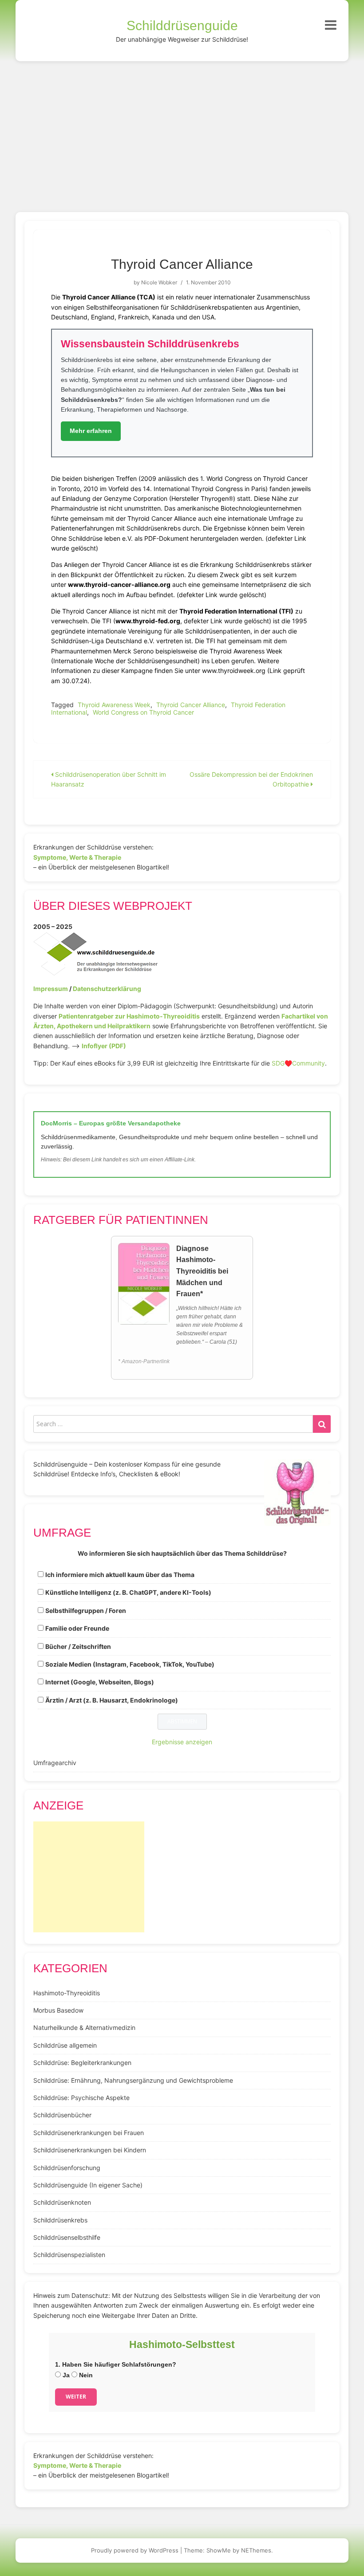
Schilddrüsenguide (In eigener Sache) (88, 2185)
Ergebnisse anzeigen (182, 1742)
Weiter (76, 2397)
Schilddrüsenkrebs (60, 2220)
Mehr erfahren (91, 431)
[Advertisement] (182, 128)
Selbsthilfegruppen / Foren (86, 1610)
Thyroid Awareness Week (114, 705)
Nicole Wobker (159, 282)
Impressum (51, 989)
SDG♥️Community (298, 1063)
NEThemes (256, 2550)
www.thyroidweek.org (234, 671)
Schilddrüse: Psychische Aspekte (81, 2098)
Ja (65, 2375)
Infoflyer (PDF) (104, 1046)
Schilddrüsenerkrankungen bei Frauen (89, 2133)
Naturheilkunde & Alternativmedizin (84, 2027)
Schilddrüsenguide (182, 26)
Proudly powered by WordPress (135, 2550)
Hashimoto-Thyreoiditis (67, 1993)
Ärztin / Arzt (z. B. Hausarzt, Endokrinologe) (112, 1700)
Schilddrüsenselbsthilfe (67, 2237)
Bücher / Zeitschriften (78, 1646)
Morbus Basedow (58, 2010)
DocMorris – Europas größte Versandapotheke (111, 1123)
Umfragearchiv (55, 1763)
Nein (85, 2375)
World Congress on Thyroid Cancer (143, 712)
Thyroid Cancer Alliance (191, 705)
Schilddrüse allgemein (65, 2045)
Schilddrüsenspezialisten (69, 2255)
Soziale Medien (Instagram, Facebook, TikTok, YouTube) (130, 1664)
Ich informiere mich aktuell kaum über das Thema (120, 1575)
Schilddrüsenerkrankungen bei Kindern (90, 2150)
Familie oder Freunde (77, 1628)
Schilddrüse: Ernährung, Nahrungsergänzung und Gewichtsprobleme (133, 2080)
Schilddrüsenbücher (62, 2115)
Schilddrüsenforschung (67, 2168)
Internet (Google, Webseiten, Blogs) (100, 1682)
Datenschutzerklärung (107, 989)
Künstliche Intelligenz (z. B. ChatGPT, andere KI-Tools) (128, 1592)
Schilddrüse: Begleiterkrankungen (82, 2063)
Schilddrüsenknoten (62, 2202)
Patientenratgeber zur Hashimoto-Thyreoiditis (129, 1016)
